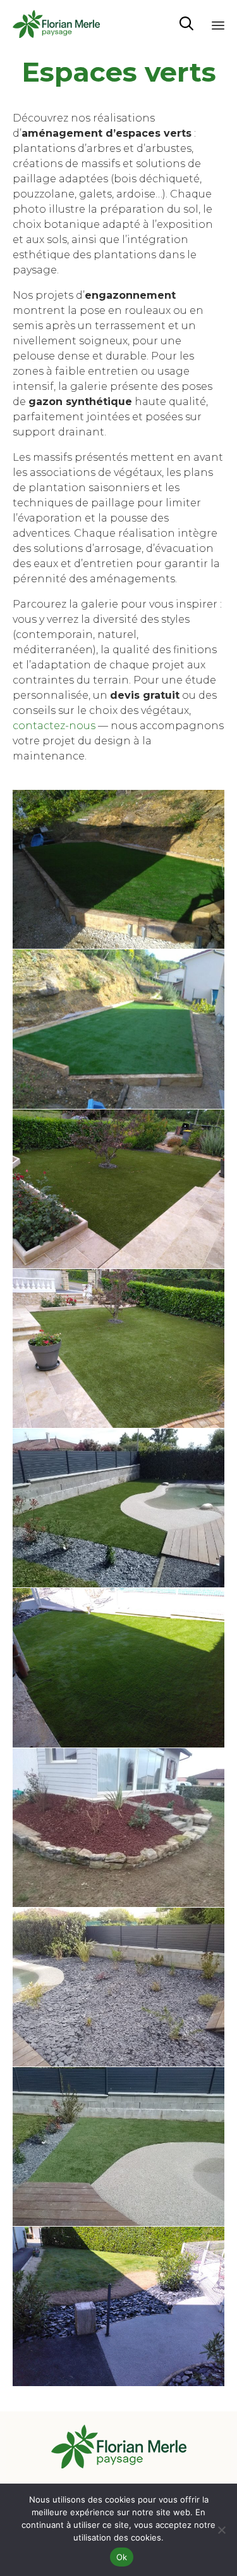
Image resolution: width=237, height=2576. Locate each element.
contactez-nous (54, 726)
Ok (122, 2557)
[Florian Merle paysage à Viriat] (56, 24)
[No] (221, 2530)
